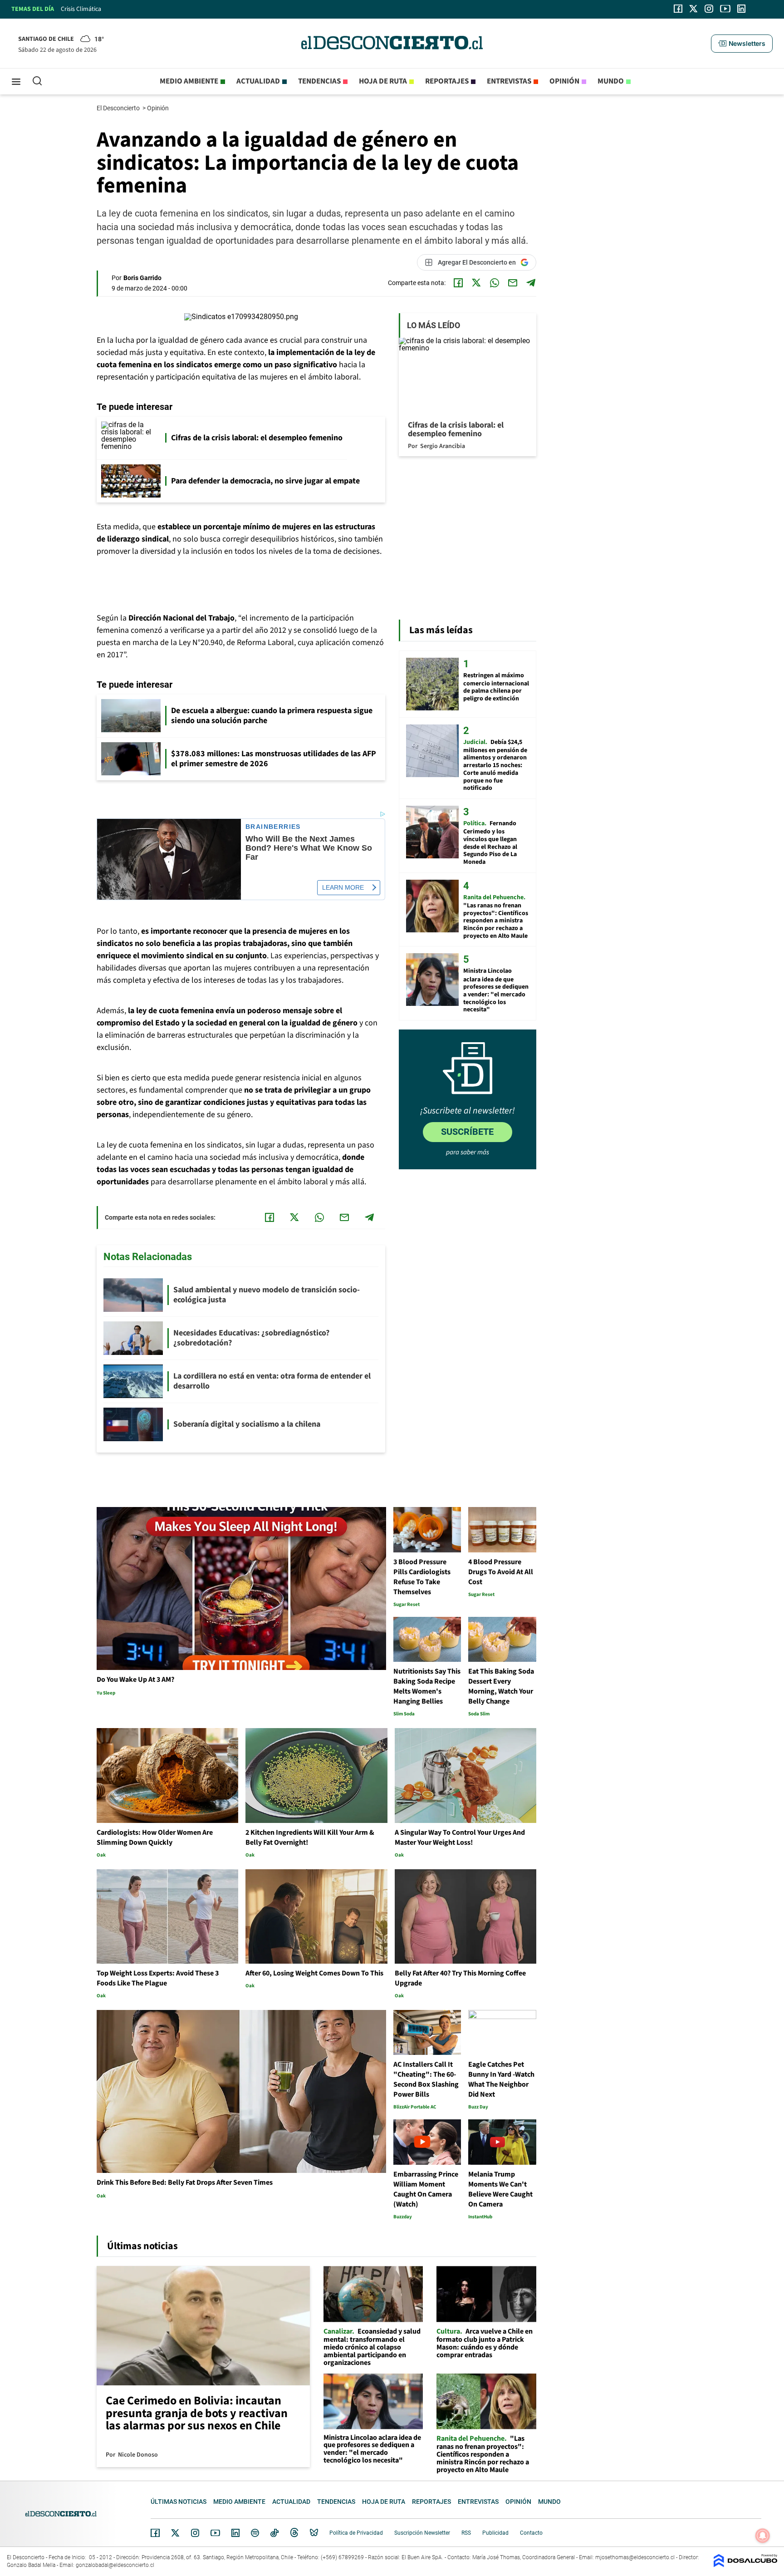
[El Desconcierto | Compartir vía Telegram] (531, 283)
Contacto (531, 2533)
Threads (294, 2533)
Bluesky (314, 2533)
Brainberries (273, 827)
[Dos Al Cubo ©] (745, 2565)
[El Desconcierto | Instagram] (709, 9)
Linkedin (235, 2533)
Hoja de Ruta (383, 81)
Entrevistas (509, 81)
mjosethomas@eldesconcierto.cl (635, 2557)
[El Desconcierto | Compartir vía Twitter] (476, 283)
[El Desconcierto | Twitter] (694, 9)
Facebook (155, 2533)
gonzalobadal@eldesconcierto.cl (115, 2565)
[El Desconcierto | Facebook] (678, 9)
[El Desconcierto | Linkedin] (741, 9)
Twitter (176, 2533)
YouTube (215, 2533)
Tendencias (319, 81)
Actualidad (258, 81)
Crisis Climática (81, 9)
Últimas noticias (179, 2502)
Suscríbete (467, 1132)
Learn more (343, 887)
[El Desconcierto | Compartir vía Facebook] (458, 283)
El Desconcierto (119, 108)
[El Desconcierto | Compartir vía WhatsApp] (495, 283)
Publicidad (495, 2533)
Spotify (255, 2533)
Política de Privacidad (356, 2533)
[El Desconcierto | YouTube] (725, 9)
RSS (466, 2533)
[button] (742, 44)
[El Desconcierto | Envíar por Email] (513, 283)
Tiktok (274, 2533)
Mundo (611, 81)
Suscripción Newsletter (422, 2533)
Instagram (195, 2533)
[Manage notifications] (763, 2536)
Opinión (564, 81)
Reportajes (447, 81)
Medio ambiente (189, 81)
